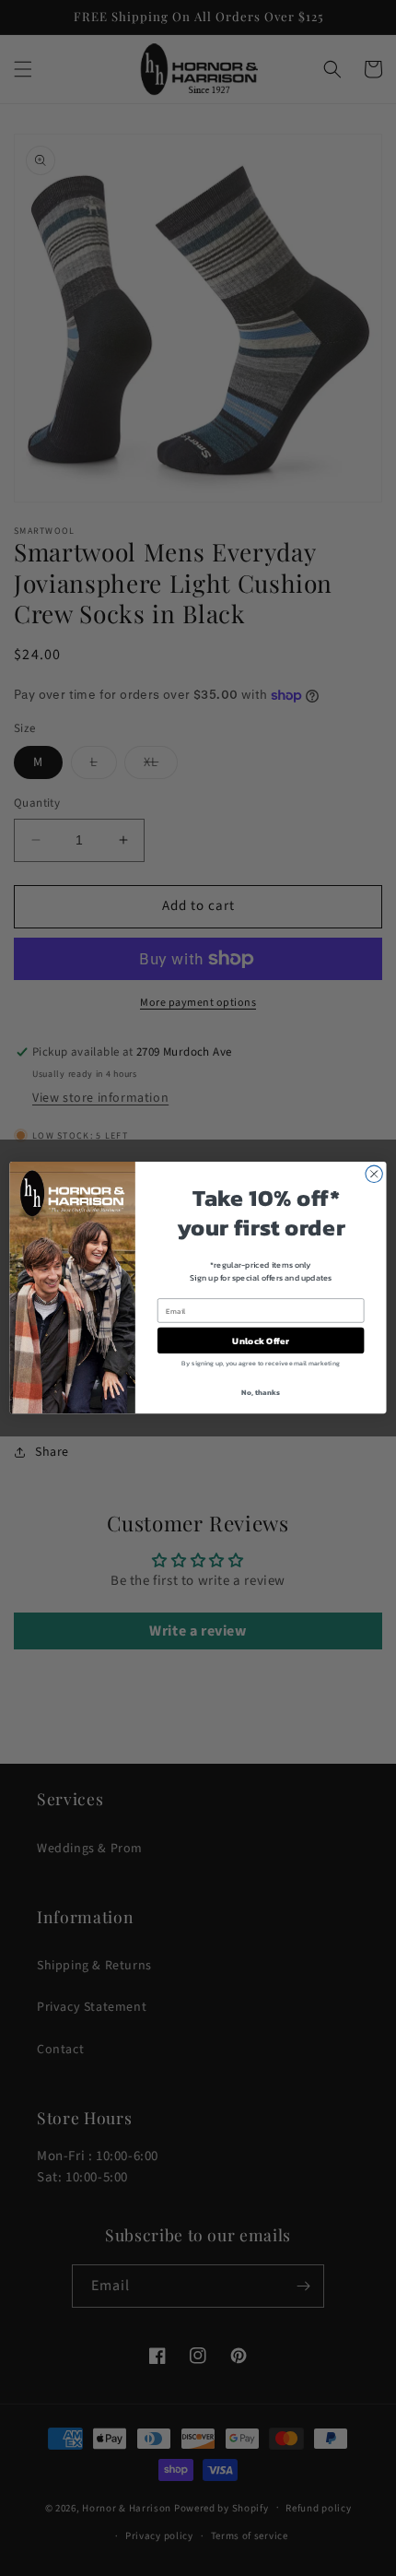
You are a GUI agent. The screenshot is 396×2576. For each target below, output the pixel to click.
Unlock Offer (260, 1341)
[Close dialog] (374, 1175)
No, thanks (260, 1393)
